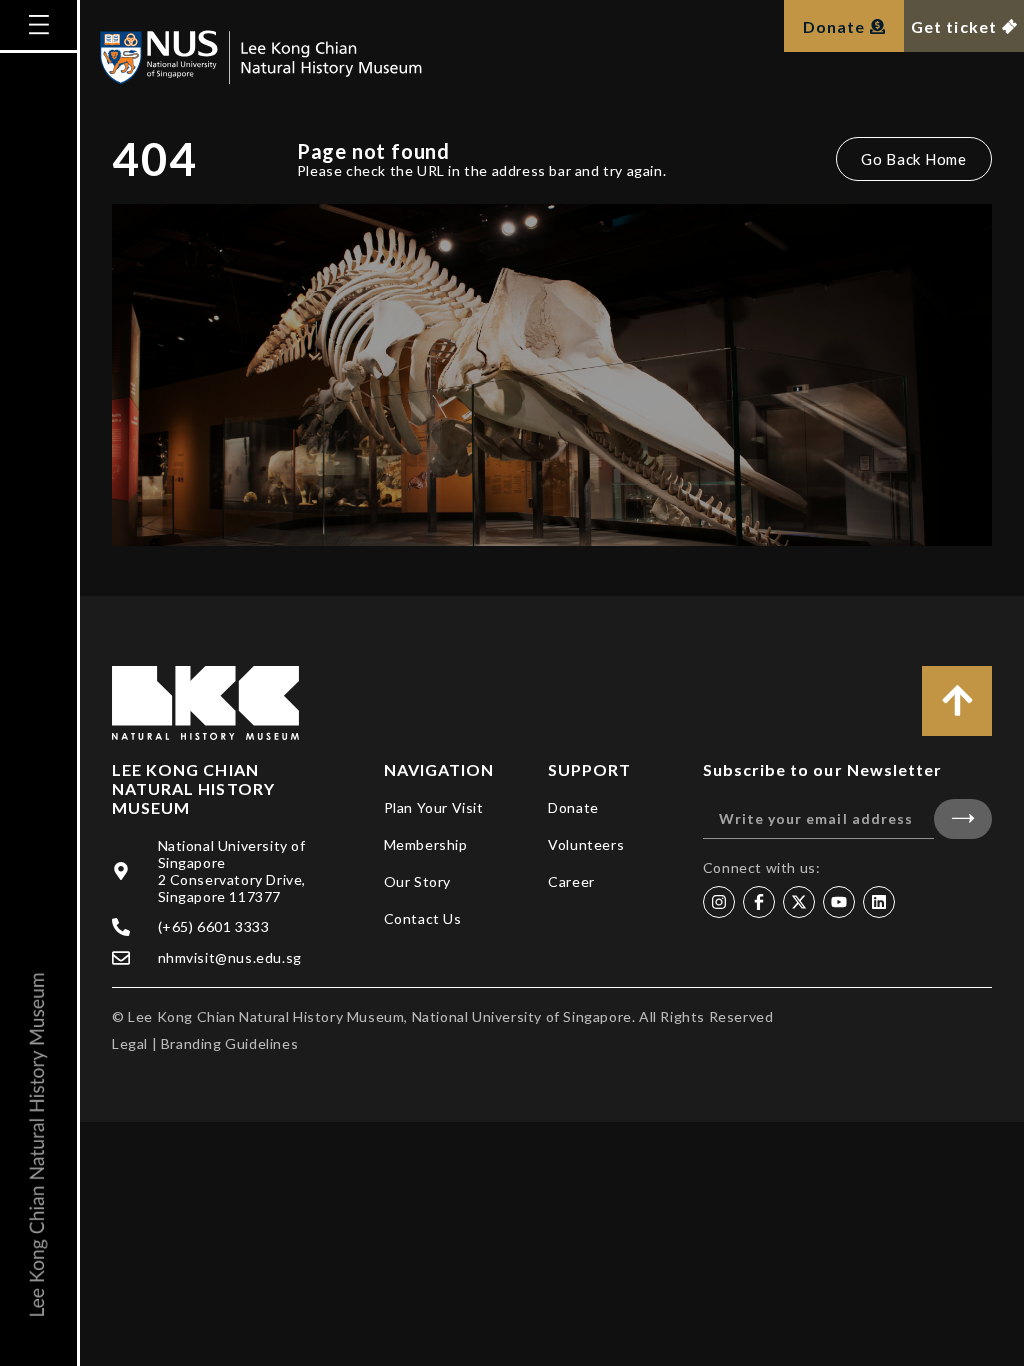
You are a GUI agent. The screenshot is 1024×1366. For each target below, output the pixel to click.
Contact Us (423, 918)
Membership (426, 844)
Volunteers (586, 844)
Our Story (417, 881)
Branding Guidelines (229, 1043)
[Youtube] (839, 902)
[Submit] (963, 819)
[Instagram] (719, 902)
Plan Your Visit (434, 807)
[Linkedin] (879, 902)
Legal (130, 1043)
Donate (573, 807)
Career (571, 881)
